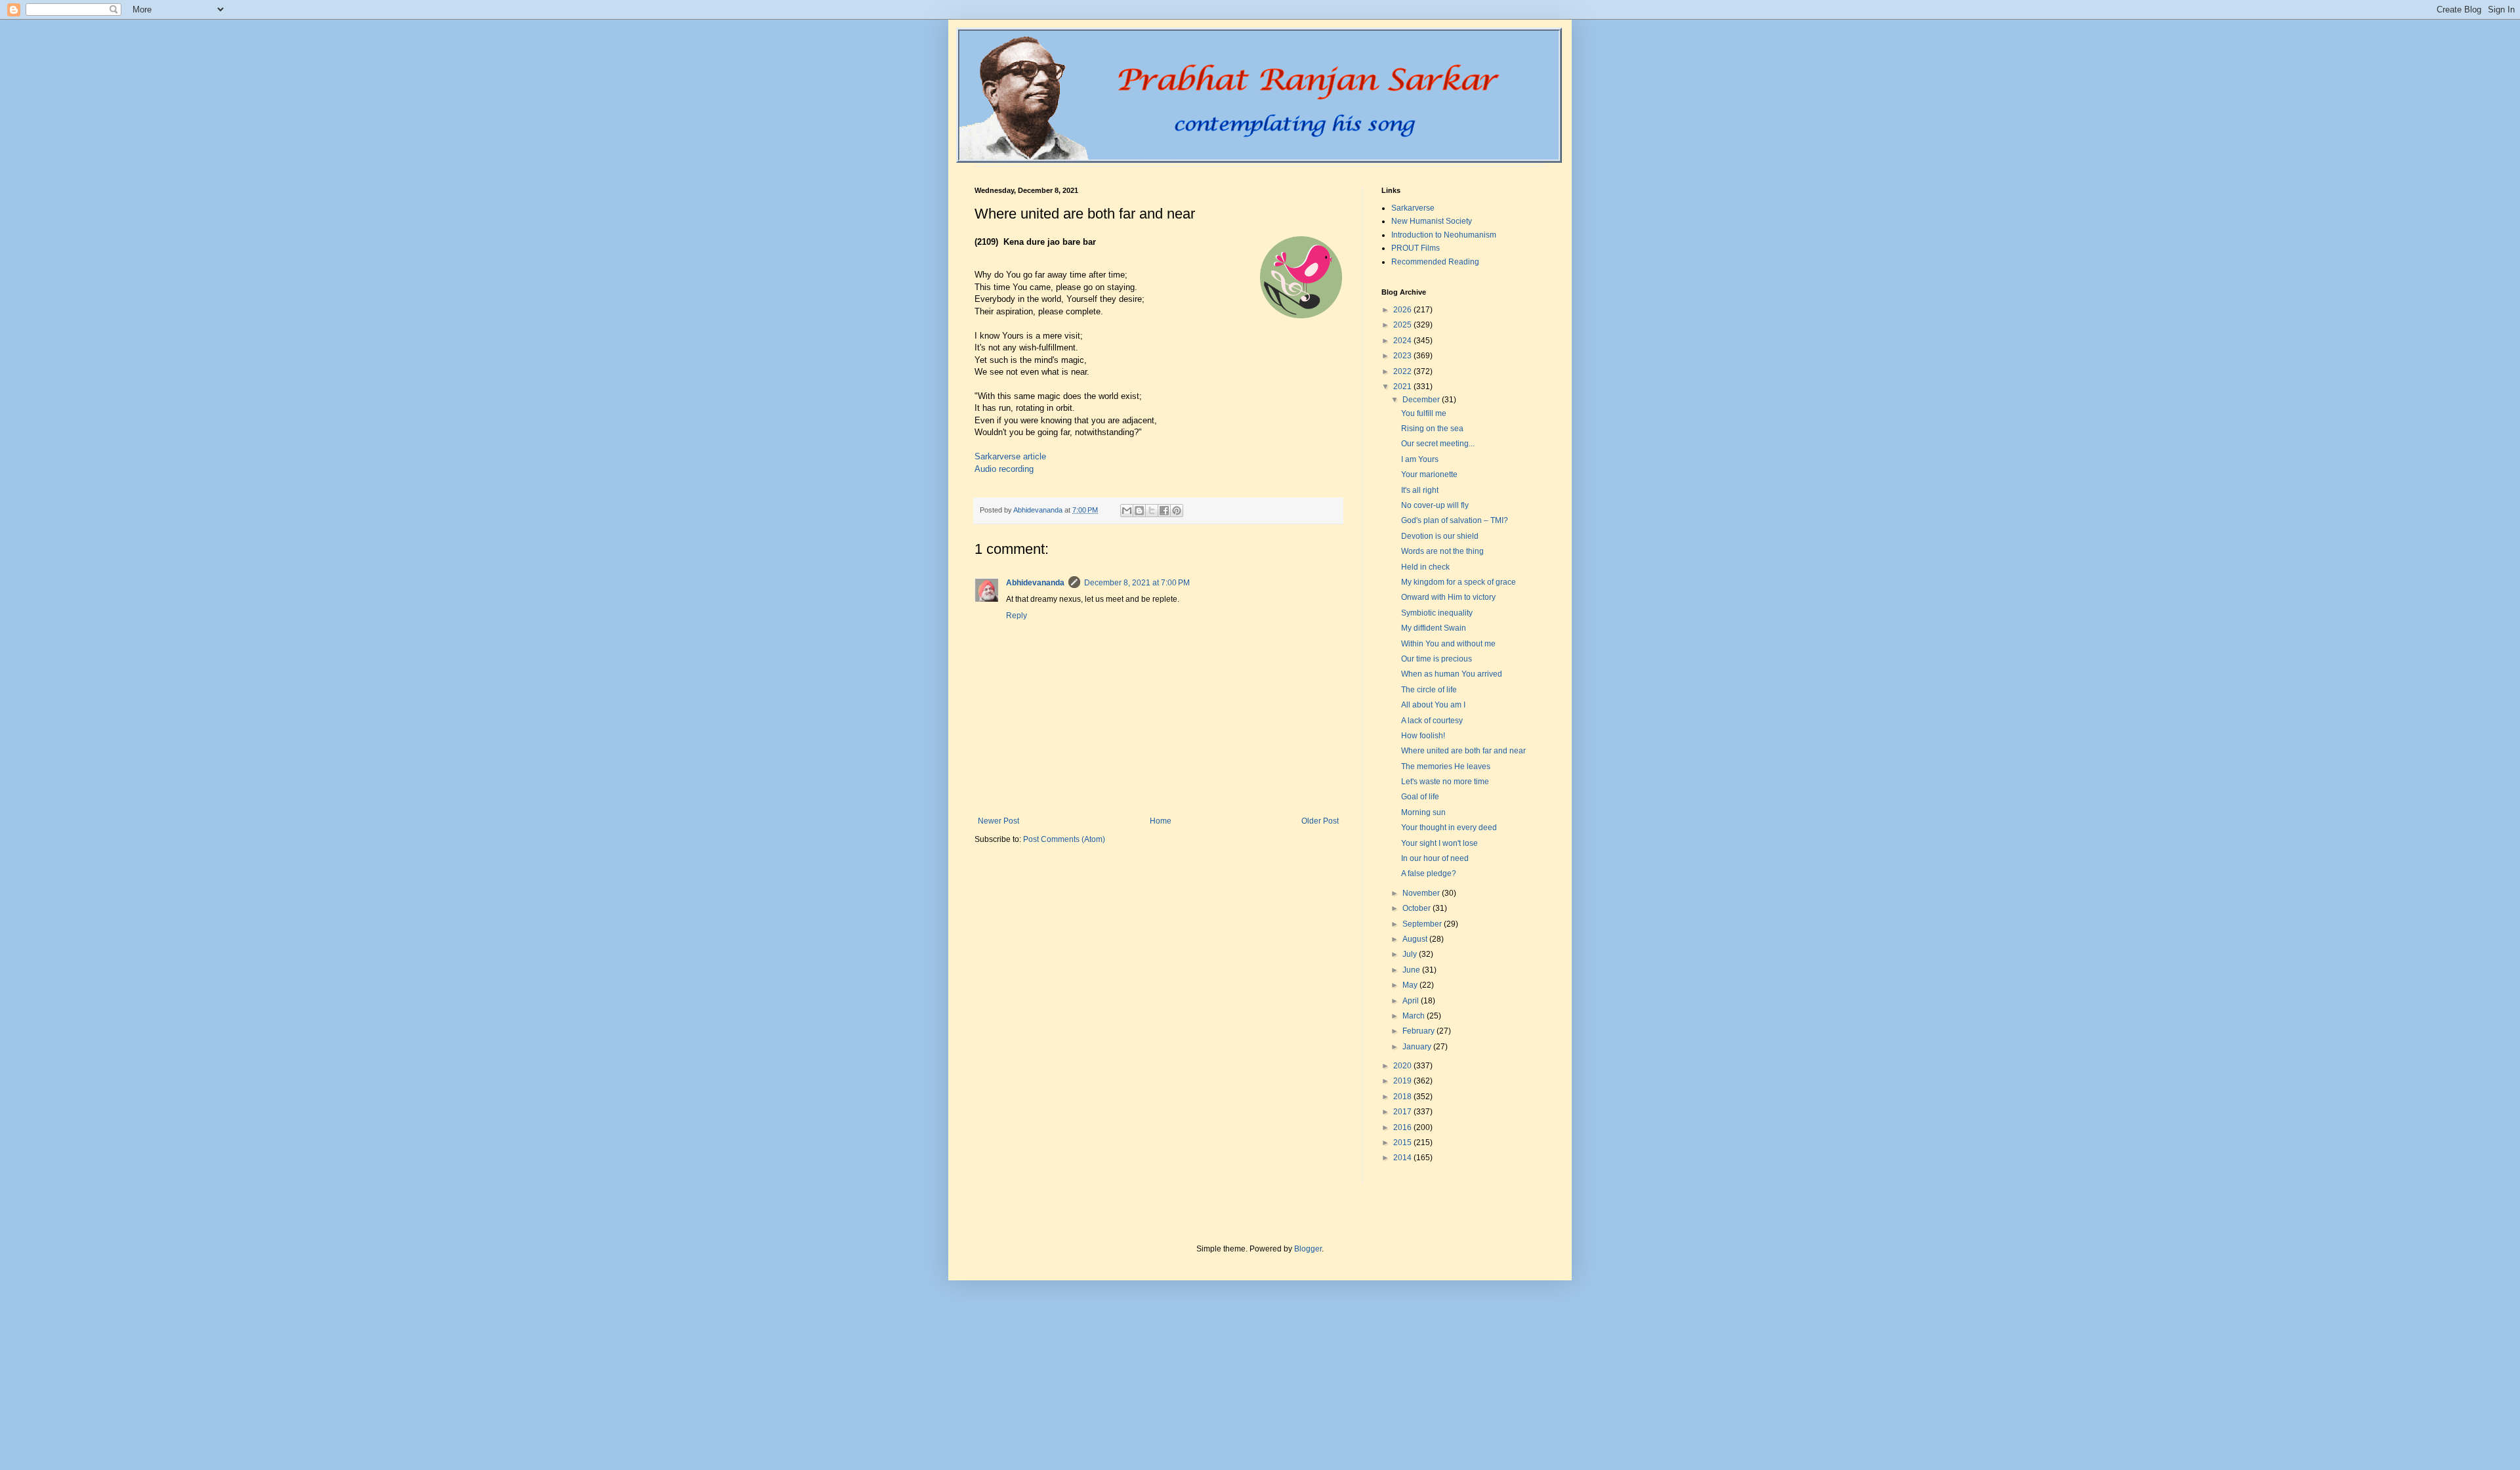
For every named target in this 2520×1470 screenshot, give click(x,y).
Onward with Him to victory (1448, 597)
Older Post (1320, 821)
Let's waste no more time (1445, 782)
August (1416, 939)
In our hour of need (1435, 858)
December (1422, 400)
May (1411, 985)
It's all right (1420, 490)
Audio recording (1004, 469)
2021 (1403, 387)
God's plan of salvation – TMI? (1455, 520)
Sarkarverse (1413, 208)
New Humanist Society (1432, 221)
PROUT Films (1416, 248)
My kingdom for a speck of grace (1459, 582)
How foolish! (1423, 736)
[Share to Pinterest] (1177, 511)
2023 (1403, 356)
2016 (1403, 1127)
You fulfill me (1424, 413)
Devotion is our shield (1440, 536)
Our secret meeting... (1438, 444)
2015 (1403, 1143)
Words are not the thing (1442, 551)
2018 (1403, 1097)
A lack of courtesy (1432, 721)
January (1418, 1047)
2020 (1403, 1066)
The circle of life (1429, 690)
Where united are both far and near (1463, 751)
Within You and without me (1448, 644)
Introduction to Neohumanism (1444, 235)
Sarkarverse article (1010, 456)
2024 (1403, 341)
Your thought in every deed (1449, 828)
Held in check (1425, 567)
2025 (1403, 325)
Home (1161, 821)
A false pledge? (1429, 873)
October (1417, 908)
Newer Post (998, 821)
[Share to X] (1152, 511)
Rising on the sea (1432, 429)
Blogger (1308, 1249)
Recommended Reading (1435, 262)
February (1419, 1031)
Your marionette (1429, 474)
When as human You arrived (1452, 674)
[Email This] (1127, 511)
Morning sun (1423, 812)
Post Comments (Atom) (1064, 839)
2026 (1403, 310)
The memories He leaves (1446, 766)
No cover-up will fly (1435, 505)
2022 (1403, 371)
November (1422, 893)
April (1412, 1001)
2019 (1403, 1081)
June (1412, 970)
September (1423, 924)
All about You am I (1433, 705)
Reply (1017, 616)
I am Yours (1420, 459)
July (1411, 954)
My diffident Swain (1434, 628)
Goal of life (1420, 797)
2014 (1403, 1158)
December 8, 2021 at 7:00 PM (1137, 583)
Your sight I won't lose (1439, 843)
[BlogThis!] (1139, 511)
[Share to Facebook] (1164, 511)
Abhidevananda (1035, 583)
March (1415, 1016)
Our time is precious (1437, 659)
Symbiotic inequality (1437, 613)
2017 (1403, 1112)
